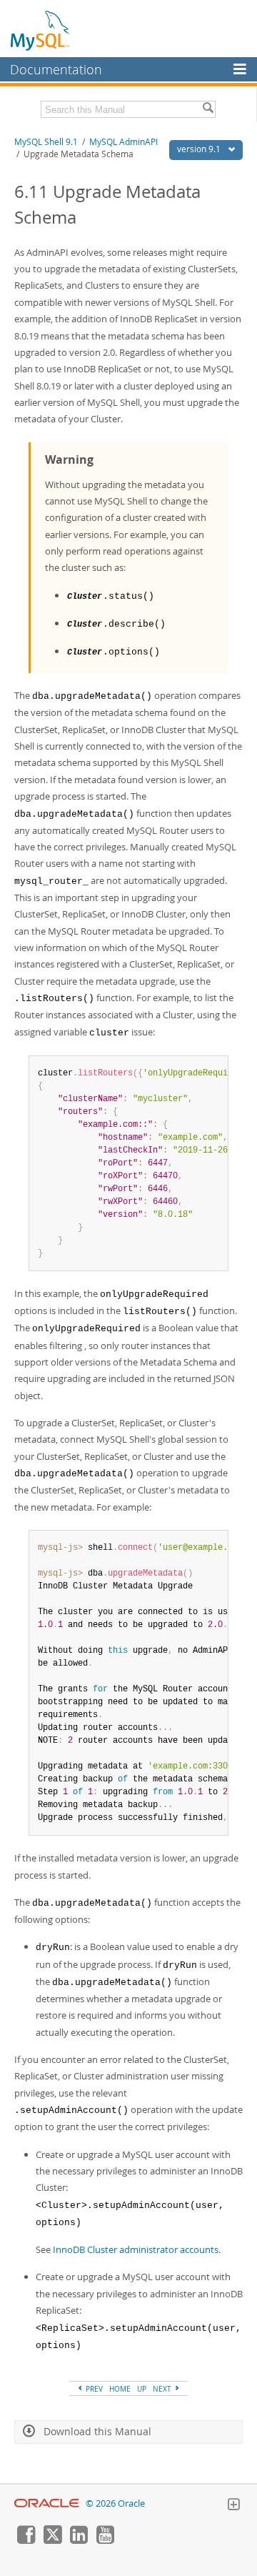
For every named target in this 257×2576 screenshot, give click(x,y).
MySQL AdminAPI (124, 142)
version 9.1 (200, 149)
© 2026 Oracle (115, 2503)
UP (142, 2389)
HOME (120, 2389)
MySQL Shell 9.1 (46, 142)
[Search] (208, 109)
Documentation (56, 69)
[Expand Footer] (233, 2506)
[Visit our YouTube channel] (105, 2540)
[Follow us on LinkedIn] (79, 2540)
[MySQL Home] (41, 30)
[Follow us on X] (52, 2540)
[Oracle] (47, 2503)
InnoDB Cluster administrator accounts (136, 2249)
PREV (93, 2389)
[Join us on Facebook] (26, 2540)
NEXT (163, 2389)
